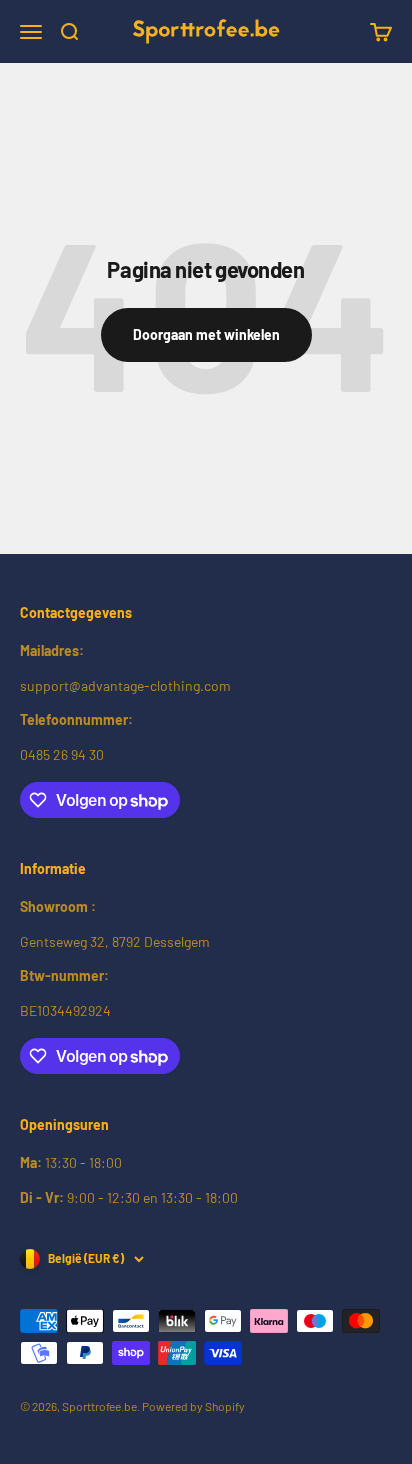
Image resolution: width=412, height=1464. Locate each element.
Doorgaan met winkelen (206, 334)
